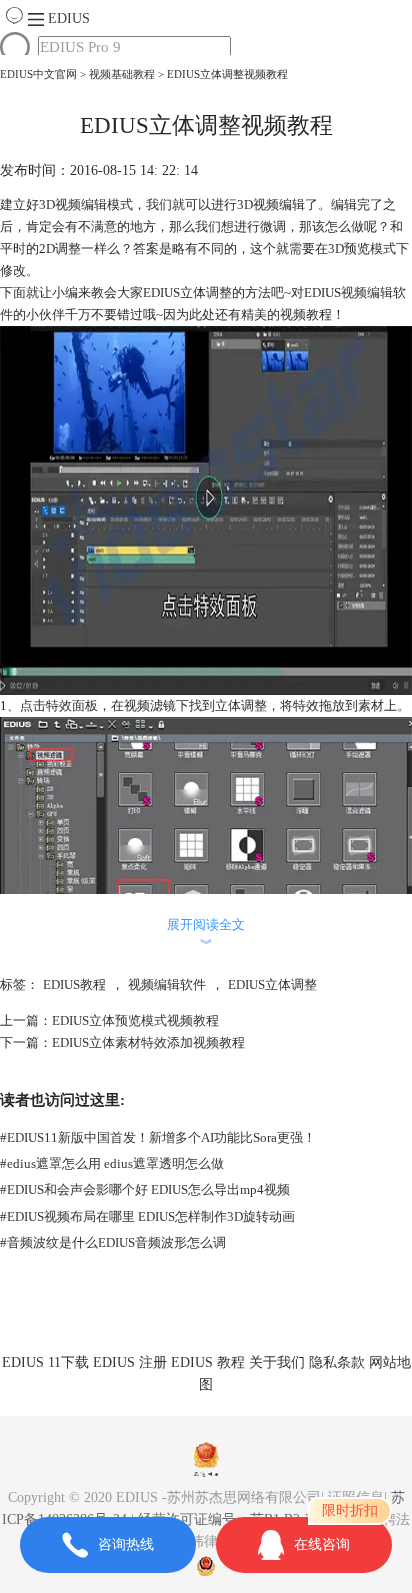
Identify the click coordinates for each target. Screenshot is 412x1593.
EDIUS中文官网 (38, 74)
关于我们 (277, 1362)
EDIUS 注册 (130, 1362)
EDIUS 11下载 (45, 1362)
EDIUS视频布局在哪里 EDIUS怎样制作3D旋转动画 (147, 1216)
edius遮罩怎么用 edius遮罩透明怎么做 (112, 1163)
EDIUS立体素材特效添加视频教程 (148, 1042)
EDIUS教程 (74, 984)
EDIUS (69, 18)
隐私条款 (337, 1362)
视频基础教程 (122, 74)
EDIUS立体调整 (272, 984)
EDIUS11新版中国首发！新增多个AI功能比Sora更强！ (158, 1137)
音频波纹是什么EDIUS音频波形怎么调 (113, 1242)
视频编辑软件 (167, 984)
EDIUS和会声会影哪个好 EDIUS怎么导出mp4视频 (145, 1189)
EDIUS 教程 (208, 1362)
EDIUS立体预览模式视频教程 (135, 1020)
